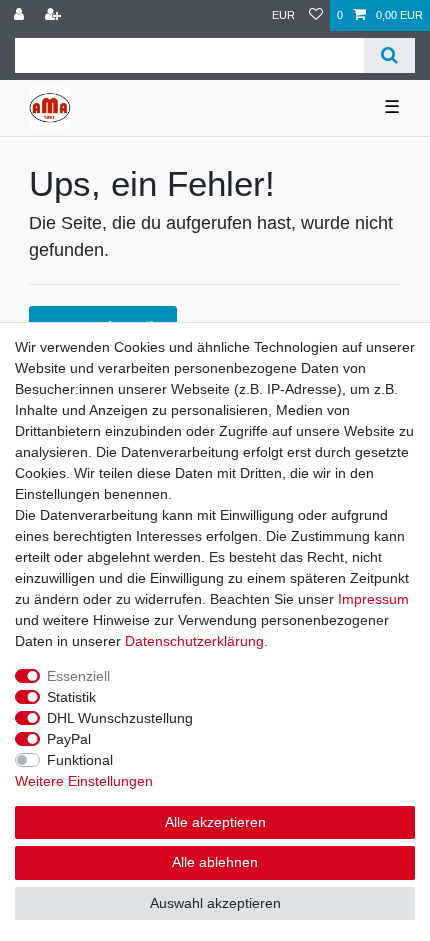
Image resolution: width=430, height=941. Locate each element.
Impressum (373, 599)
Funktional (80, 760)
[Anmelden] (21, 15)
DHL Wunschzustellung (120, 718)
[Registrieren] (55, 15)
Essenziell (78, 676)
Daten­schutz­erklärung (194, 641)
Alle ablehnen (215, 862)
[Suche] (389, 55)
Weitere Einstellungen (84, 781)
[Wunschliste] (316, 15)
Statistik (71, 697)
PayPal (69, 739)
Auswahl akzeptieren (215, 903)
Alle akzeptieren (215, 822)
